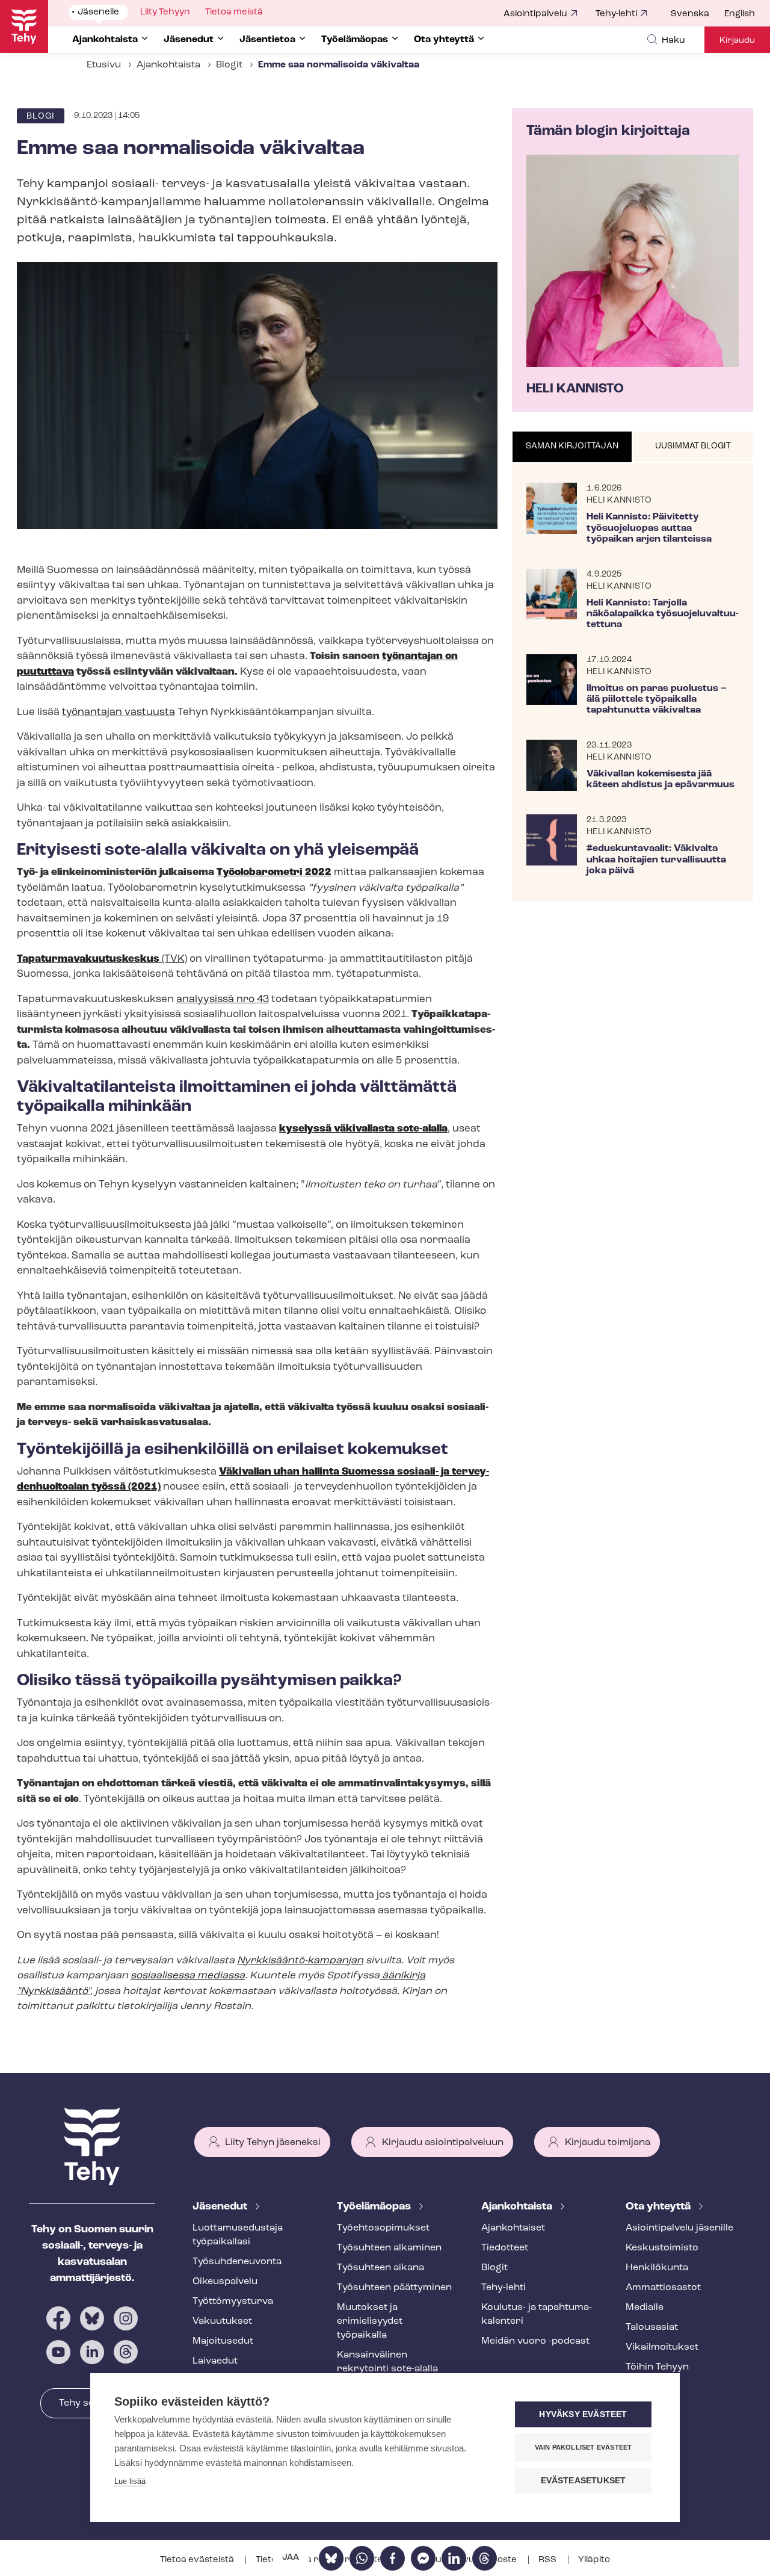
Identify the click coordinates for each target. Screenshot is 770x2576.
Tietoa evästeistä (198, 2560)
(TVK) (102, 959)
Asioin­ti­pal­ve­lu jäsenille (679, 2228)
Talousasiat (652, 2327)
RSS (548, 2560)
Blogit (229, 65)
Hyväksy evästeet (583, 2414)
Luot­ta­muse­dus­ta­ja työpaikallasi (238, 2235)
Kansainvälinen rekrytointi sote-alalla (387, 2362)
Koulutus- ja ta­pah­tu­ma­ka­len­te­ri (537, 2314)
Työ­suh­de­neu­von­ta (237, 2262)
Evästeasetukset (584, 2481)
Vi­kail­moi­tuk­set (662, 2347)
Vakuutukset (222, 2321)
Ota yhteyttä (659, 2207)
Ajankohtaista (168, 65)
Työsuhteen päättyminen (394, 2288)
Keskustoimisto (662, 2248)
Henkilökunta (657, 2268)
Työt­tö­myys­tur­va (233, 2302)
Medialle (645, 2308)
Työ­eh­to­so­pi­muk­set (383, 2228)
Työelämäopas (375, 2207)
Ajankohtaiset (513, 2228)
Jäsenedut (221, 2207)
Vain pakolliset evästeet (584, 2447)
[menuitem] (698, 14)
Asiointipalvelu (535, 14)
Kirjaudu (737, 41)
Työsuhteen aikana (380, 2268)
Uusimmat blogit (693, 446)
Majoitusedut (223, 2341)
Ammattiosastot (663, 2288)
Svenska (690, 14)
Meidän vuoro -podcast (535, 2341)
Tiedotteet (505, 2248)
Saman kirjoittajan (572, 446)
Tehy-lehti (616, 14)
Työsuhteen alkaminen (389, 2248)
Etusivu (104, 65)
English (740, 14)
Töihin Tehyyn (657, 2367)
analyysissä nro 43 (223, 999)
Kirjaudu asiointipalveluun (443, 2143)
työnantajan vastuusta (119, 712)
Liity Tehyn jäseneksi (273, 2143)
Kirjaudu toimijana (608, 2143)
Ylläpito (594, 2560)
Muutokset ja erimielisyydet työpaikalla (370, 2321)
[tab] (572, 447)
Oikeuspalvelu (225, 2282)
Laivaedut (215, 2361)
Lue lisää (130, 2481)
